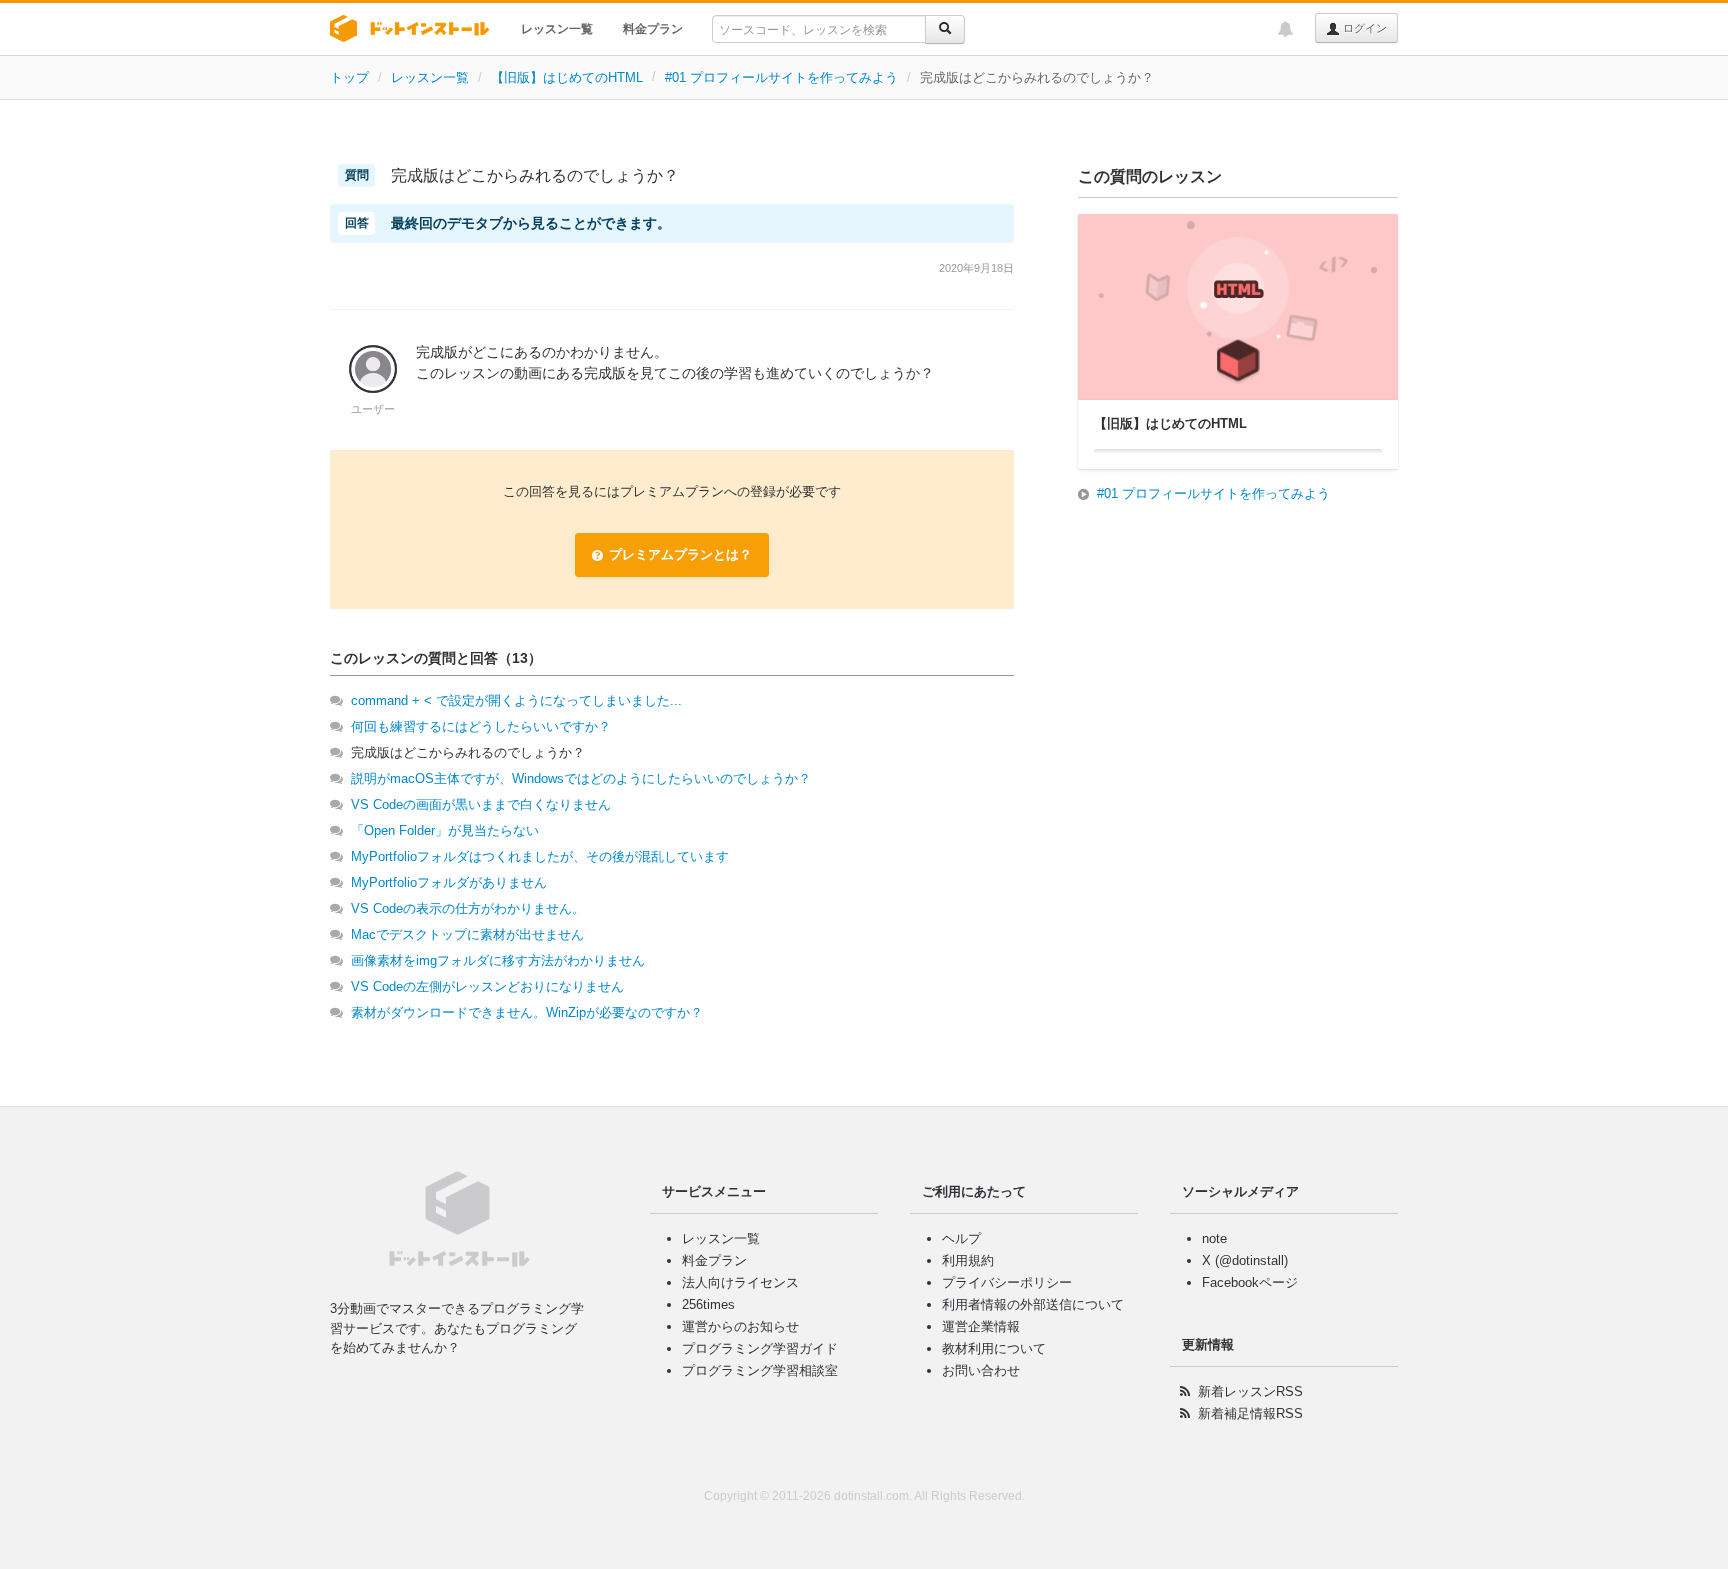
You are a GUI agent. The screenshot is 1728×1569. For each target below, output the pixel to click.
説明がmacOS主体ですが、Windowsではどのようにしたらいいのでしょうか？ (581, 778)
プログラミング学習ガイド (760, 1348)
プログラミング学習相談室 (760, 1370)
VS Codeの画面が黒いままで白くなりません (481, 804)
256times (708, 1304)
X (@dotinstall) (1245, 1260)
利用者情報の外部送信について (1033, 1304)
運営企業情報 (981, 1326)
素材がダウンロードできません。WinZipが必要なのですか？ (527, 1012)
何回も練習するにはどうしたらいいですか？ (481, 726)
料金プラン (653, 29)
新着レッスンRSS (1250, 1391)
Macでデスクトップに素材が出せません (467, 934)
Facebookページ (1250, 1282)
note (1214, 1238)
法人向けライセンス (740, 1282)
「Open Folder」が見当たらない (445, 830)
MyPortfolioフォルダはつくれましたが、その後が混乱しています (540, 856)
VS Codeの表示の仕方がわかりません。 (468, 908)
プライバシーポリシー (1007, 1282)
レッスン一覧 (557, 29)
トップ (349, 77)
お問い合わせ (981, 1370)
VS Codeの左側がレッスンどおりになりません (487, 986)
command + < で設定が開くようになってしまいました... (516, 700)
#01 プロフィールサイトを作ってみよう (781, 77)
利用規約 (968, 1260)
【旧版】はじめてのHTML (567, 77)
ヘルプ (961, 1238)
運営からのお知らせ (740, 1326)
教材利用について (994, 1348)
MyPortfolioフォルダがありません (449, 882)
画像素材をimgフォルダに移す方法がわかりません (498, 960)
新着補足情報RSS (1250, 1413)
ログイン (1363, 28)
